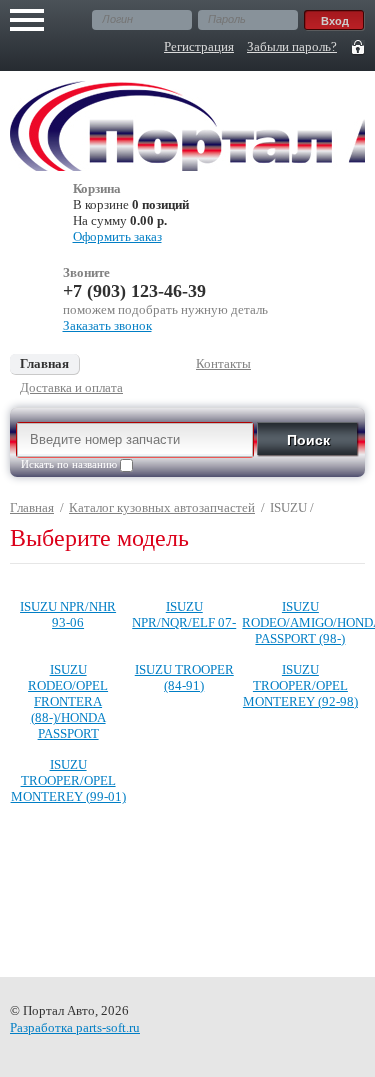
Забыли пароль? (292, 46)
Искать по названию (70, 464)
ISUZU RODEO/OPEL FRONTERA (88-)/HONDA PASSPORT (68, 701)
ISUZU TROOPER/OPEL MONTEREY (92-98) (300, 685)
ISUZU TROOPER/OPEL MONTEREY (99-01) (68, 780)
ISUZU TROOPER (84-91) (184, 677)
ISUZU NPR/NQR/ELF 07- (184, 614)
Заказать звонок (107, 325)
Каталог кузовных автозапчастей (162, 507)
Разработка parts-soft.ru (75, 1027)
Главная (32, 507)
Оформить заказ (117, 236)
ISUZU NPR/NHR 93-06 (68, 614)
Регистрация (199, 46)
